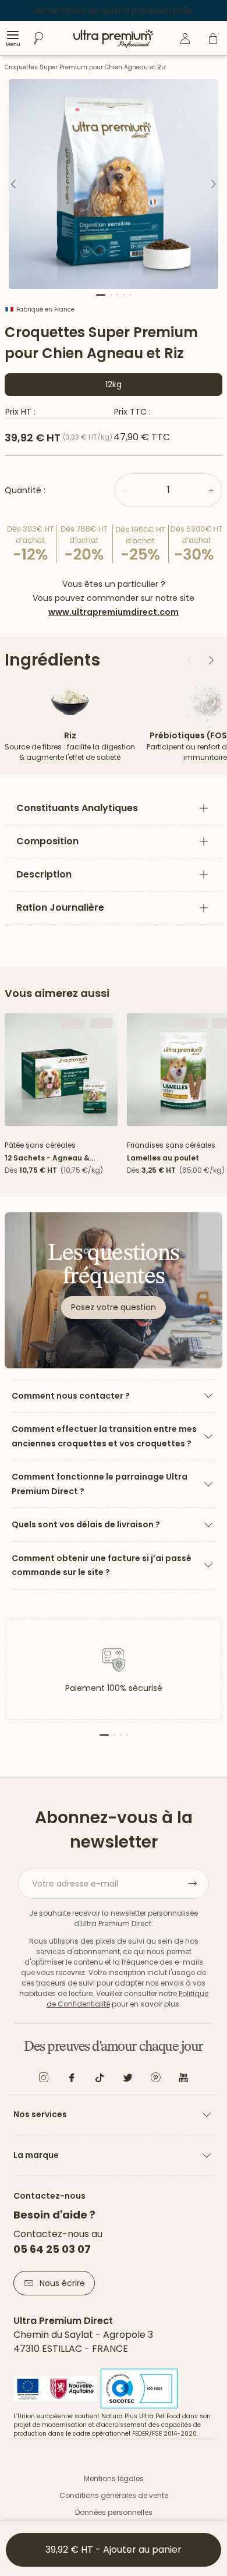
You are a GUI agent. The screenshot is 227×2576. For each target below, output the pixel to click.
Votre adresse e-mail (75, 1884)
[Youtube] (183, 2080)
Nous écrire (62, 2283)
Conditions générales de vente (114, 2495)
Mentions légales (114, 2478)
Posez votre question (114, 1307)
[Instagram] (44, 2080)
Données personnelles (114, 2512)
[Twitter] (127, 2080)
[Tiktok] (100, 2080)
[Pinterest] (155, 2080)
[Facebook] (72, 2080)
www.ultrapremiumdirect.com (114, 612)
